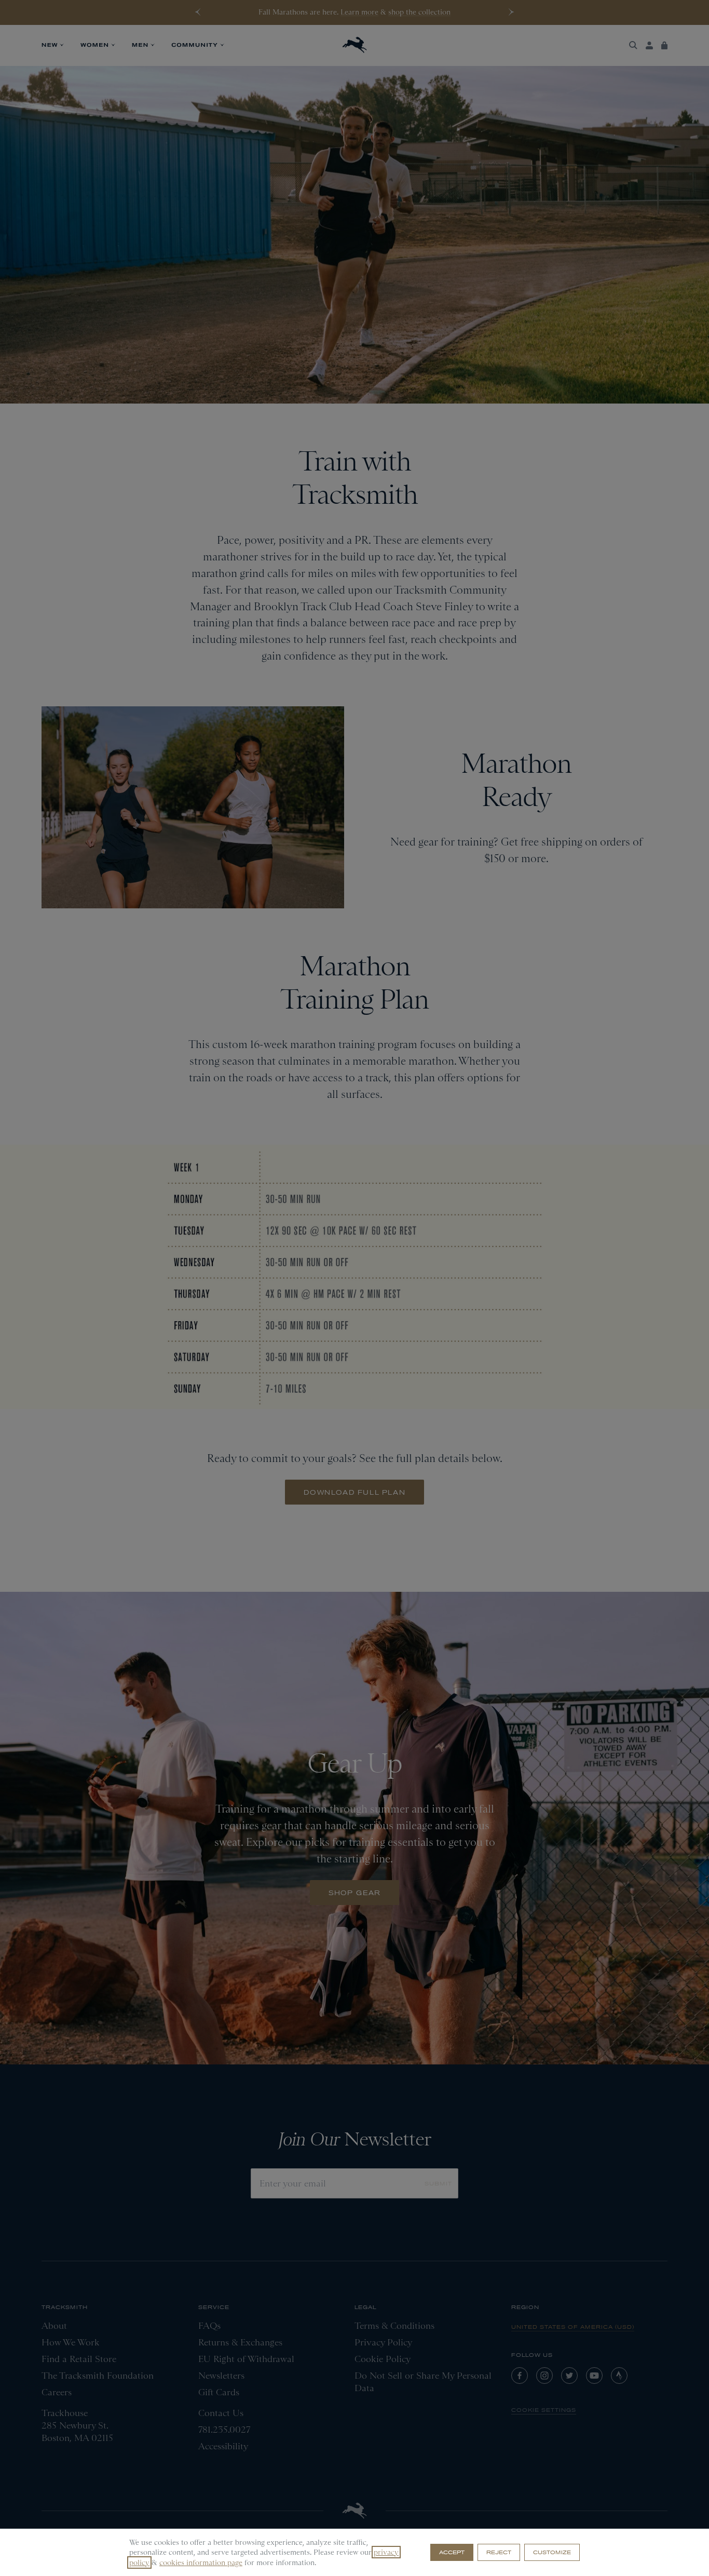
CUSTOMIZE (552, 2552)
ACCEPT (452, 2552)
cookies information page (201, 2562)
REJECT (499, 2552)
